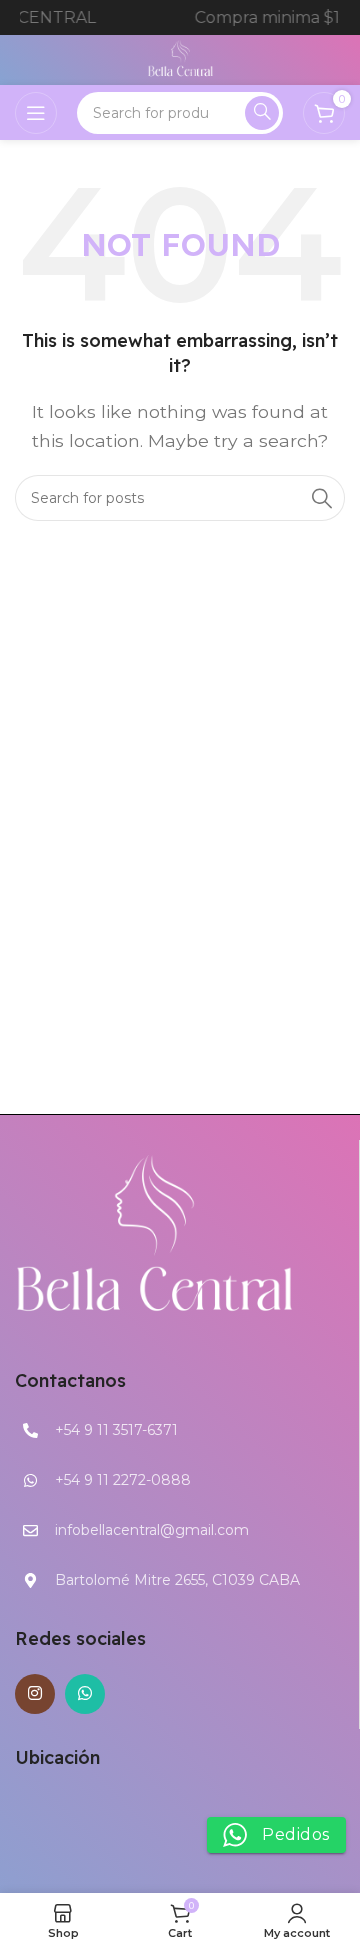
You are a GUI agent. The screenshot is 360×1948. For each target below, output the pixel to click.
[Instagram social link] (35, 1694)
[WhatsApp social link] (85, 1694)
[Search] (262, 113)
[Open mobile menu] (36, 113)
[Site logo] (180, 58)
